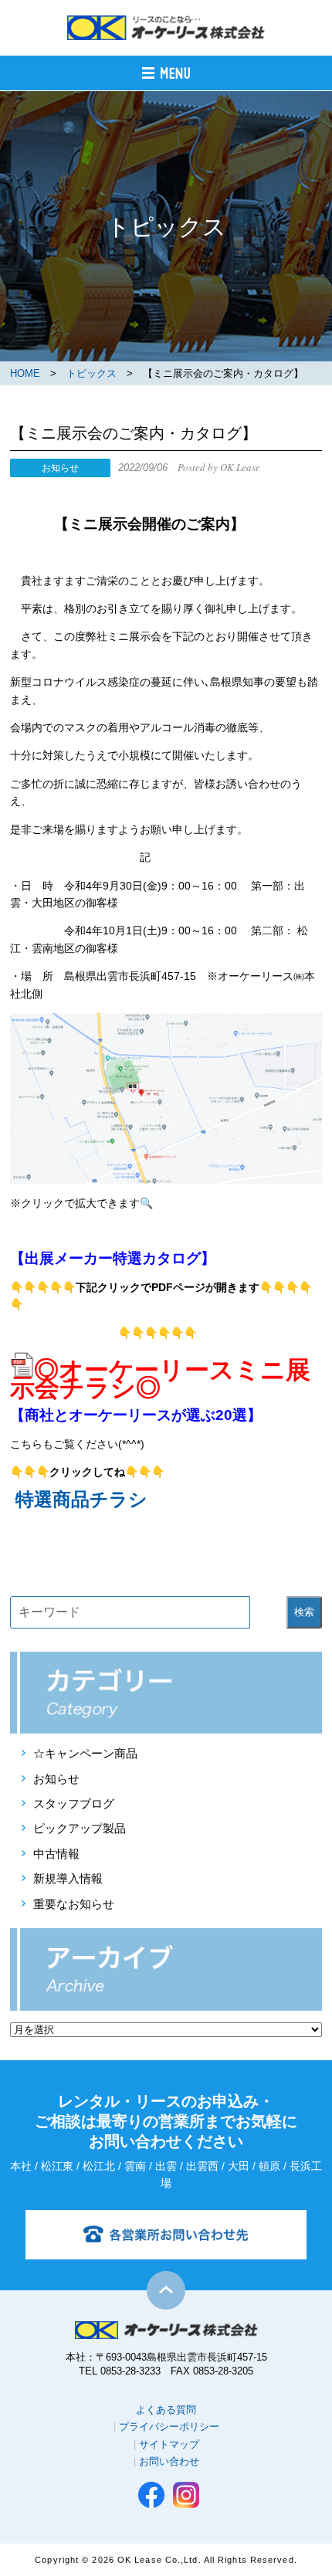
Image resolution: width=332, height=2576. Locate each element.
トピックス (91, 373)
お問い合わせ (169, 2461)
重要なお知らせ (74, 1904)
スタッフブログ (74, 1803)
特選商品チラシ (81, 1499)
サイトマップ (169, 2444)
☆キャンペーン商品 (85, 1753)
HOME (25, 373)
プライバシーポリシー (169, 2427)
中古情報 (56, 1854)
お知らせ (56, 1779)
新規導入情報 (68, 1878)
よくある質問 (166, 2410)
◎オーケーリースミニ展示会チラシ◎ (160, 1378)
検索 (304, 1612)
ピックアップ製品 (80, 1828)
